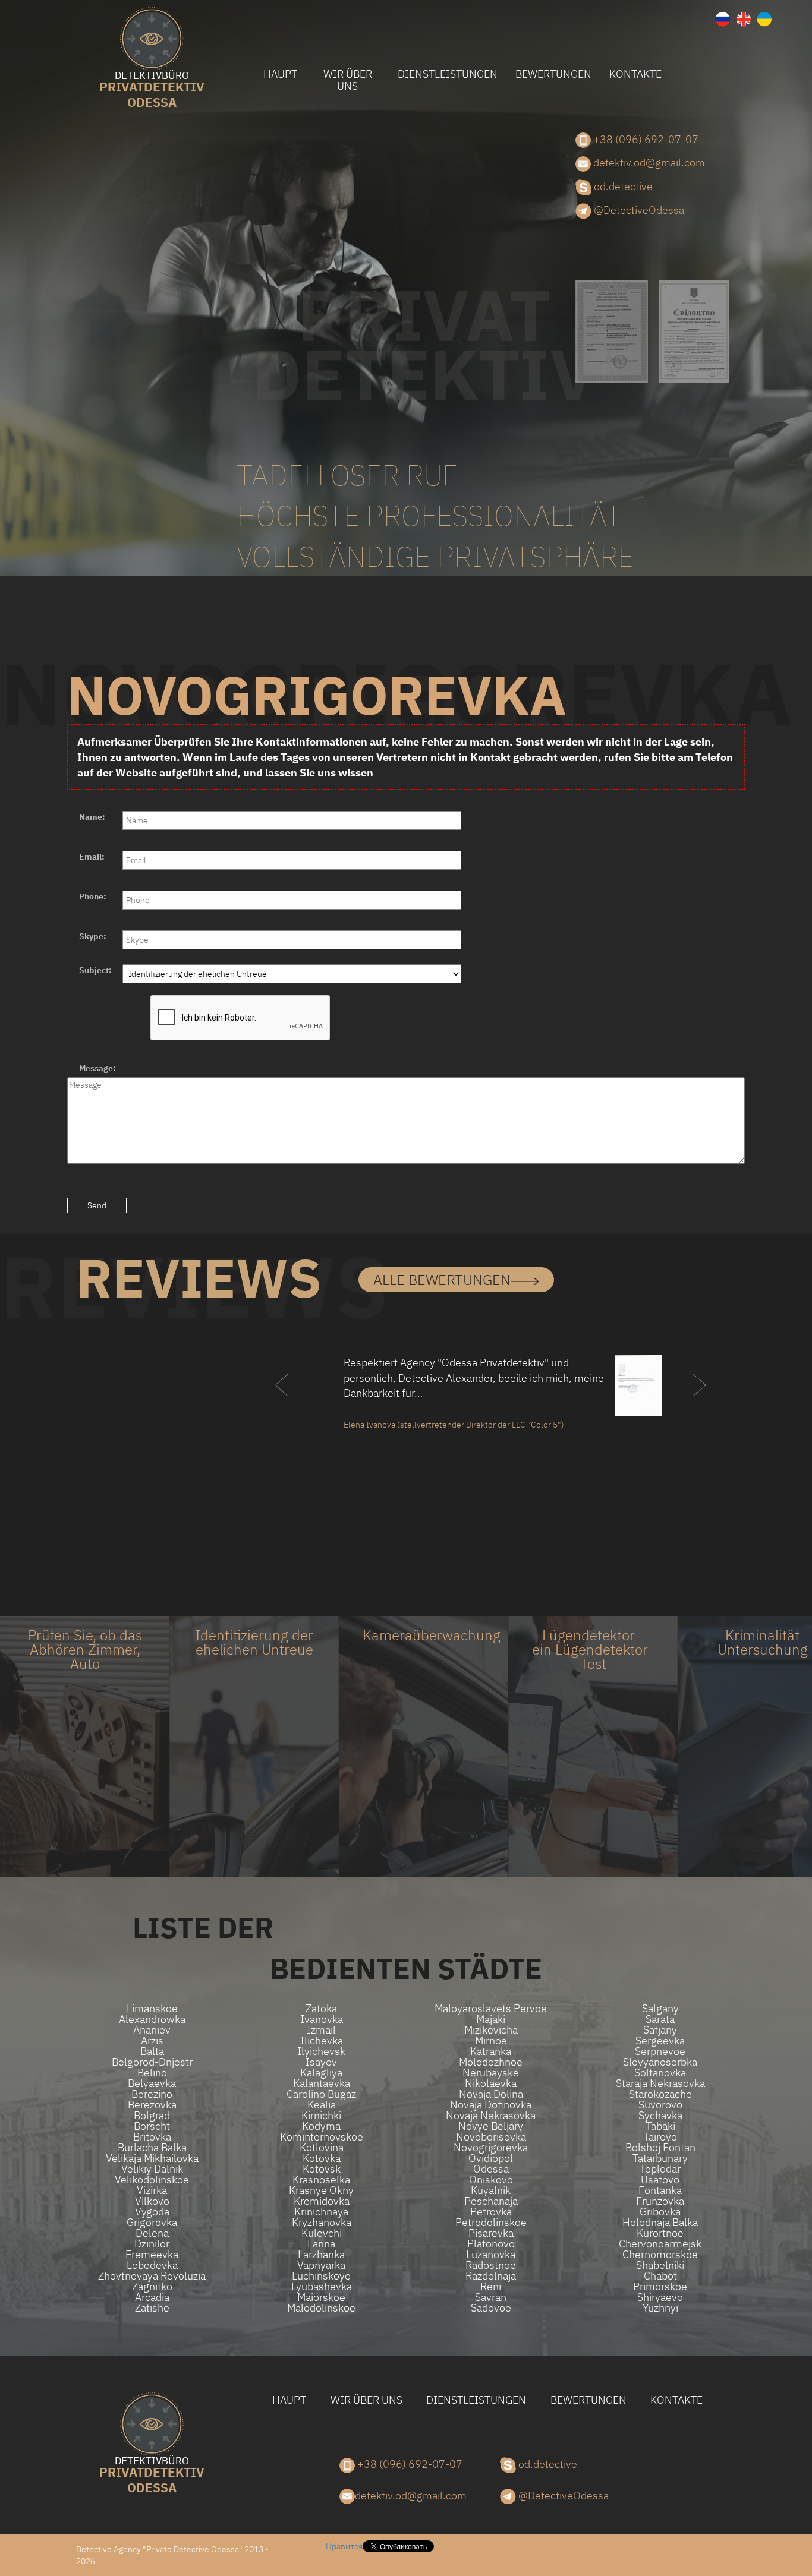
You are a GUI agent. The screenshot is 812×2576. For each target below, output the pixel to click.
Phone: (93, 896)
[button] (282, 1409)
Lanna (321, 2244)
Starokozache (660, 2094)
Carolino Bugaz (321, 2094)
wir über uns (348, 80)
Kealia (322, 2105)
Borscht (152, 2126)
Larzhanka (321, 2255)
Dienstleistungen (448, 74)
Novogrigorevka (491, 2148)
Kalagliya (321, 2073)
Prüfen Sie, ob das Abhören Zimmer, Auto (85, 1649)
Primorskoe (660, 2287)
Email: (92, 857)
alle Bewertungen (442, 1280)
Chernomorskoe (660, 2255)
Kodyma (321, 2126)
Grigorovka (152, 2223)
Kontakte (635, 74)
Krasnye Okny (321, 2190)
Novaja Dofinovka (491, 2105)
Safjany (660, 2030)
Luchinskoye (321, 2276)
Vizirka (152, 2190)
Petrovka (491, 2212)
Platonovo (491, 2244)
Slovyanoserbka (660, 2062)
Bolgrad (152, 2116)
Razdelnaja (491, 2276)
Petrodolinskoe (491, 2223)
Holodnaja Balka (660, 2223)
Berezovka (152, 2105)
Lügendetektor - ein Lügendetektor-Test (593, 1649)
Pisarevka (491, 2233)
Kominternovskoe (322, 2137)
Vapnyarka (321, 2265)
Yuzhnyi (660, 2308)
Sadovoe (491, 2308)
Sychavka (660, 2116)
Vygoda (152, 2212)
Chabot (660, 2276)
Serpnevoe (660, 2051)
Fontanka (660, 2190)
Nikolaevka (491, 2083)
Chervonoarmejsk (660, 2244)
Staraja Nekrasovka (660, 2083)
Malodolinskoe (321, 2308)
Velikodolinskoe (152, 2180)
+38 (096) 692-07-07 (645, 139)
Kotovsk (322, 2169)
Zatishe (152, 2308)
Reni (491, 2287)
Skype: (93, 936)
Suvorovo (660, 2105)
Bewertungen (553, 74)
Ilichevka (322, 2041)
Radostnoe (491, 2265)
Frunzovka (660, 2201)
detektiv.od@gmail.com (648, 162)
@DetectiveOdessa (638, 210)
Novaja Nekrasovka (491, 2116)
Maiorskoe (321, 2297)
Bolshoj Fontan (660, 2148)
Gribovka (660, 2212)
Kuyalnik (491, 2190)
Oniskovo (491, 2180)
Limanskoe (152, 2009)
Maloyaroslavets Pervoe (491, 2009)
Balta (152, 2051)
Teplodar (660, 2169)
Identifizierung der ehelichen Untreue (254, 1642)
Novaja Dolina (491, 2094)
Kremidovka (322, 2201)
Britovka (152, 2137)
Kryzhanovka (322, 2223)
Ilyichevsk (321, 2051)
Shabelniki (660, 2265)
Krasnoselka (321, 2180)
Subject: (95, 970)
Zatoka (321, 2009)
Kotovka (322, 2158)
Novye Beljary (491, 2126)
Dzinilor (152, 2244)
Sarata (660, 2019)
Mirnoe (491, 2041)
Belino (152, 2073)
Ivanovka (322, 2019)
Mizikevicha (491, 2030)
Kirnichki (321, 2116)
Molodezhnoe (491, 2062)
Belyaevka (152, 2083)
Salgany (660, 2009)
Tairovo (660, 2137)
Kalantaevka (322, 2083)
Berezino (152, 2094)
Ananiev (152, 2030)
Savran (491, 2297)
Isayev (321, 2062)
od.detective (622, 186)
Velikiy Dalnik (152, 2169)
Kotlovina (322, 2148)
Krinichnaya (321, 2212)
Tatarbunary (660, 2158)
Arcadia (152, 2297)
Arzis (152, 2041)
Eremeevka (152, 2255)
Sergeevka (660, 2041)
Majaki (491, 2019)
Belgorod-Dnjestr (152, 2062)
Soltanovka (660, 2073)
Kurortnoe (660, 2233)
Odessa (152, 91)
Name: (92, 817)
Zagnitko (152, 2287)
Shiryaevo (660, 2297)
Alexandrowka (152, 2019)
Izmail (321, 2030)
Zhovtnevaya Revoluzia (152, 2276)
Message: (97, 1068)
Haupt (280, 74)
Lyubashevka (322, 2287)
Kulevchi (322, 2233)
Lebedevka (152, 2265)
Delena (152, 2233)
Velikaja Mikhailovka (152, 2158)
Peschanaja (491, 2201)
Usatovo (660, 2180)
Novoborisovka (491, 2137)
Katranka (491, 2051)
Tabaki (660, 2126)
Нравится (344, 2546)
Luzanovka (491, 2255)
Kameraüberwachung (432, 1635)
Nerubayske (491, 2073)
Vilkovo (152, 2201)
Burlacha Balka (152, 2148)
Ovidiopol (491, 2158)
